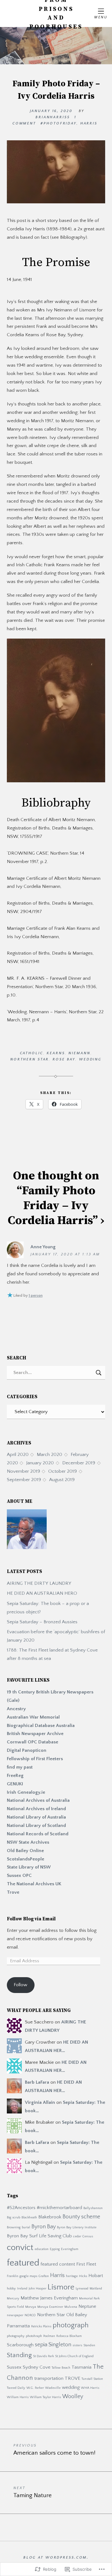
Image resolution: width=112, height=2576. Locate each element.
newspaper (15, 2315)
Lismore (61, 2287)
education (42, 2249)
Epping (55, 2249)
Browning (14, 2227)
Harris (57, 2275)
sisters (77, 2345)
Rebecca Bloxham (69, 2336)
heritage (72, 2276)
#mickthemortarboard (59, 2208)
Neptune (87, 2306)
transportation (49, 2378)
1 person (36, 1296)
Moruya (31, 2307)
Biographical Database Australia (41, 1726)
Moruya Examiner (50, 2307)
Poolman (49, 2336)
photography (16, 2336)
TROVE (72, 2378)
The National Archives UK (34, 1884)
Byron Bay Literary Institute (77, 2227)
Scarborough (20, 2345)
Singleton (60, 2345)
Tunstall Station (92, 2379)
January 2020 (40, 1463)
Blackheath (29, 2217)
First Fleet (86, 2264)
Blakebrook (50, 2217)
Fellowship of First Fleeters (35, 1759)
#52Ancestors (21, 2208)
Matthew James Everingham (49, 2298)
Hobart (96, 2276)
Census (88, 2236)
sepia (41, 2345)
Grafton (44, 2276)
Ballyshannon (93, 2208)
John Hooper (37, 2289)
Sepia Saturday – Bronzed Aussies (42, 1622)
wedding (71, 2387)
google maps (28, 2276)
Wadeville (53, 2388)
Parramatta (18, 2326)
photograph (71, 2325)
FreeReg (15, 1776)
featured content (58, 2264)
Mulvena (71, 2307)
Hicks (83, 2276)
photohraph (34, 2336)
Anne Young (43, 1247)
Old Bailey (77, 2315)
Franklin (13, 2276)
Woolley (73, 2397)
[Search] (56, 1373)
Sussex (14, 2367)
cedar (77, 2236)
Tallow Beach (61, 2368)
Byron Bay (44, 2227)
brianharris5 (53, 117)
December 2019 (79, 1463)
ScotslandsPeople (26, 1859)
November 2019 (23, 1471)
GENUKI (15, 1784)
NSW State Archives (28, 1842)
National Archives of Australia (38, 1800)
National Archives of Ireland (36, 1809)
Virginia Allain (40, 2102)
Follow (21, 1985)
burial (26, 2227)
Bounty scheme (81, 2217)
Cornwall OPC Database (33, 1742)
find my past (20, 1767)
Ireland (22, 2289)
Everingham (70, 2249)
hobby (11, 2289)
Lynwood (82, 2289)
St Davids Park (43, 2356)
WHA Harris (90, 2388)
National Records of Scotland (38, 1834)
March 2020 (49, 1455)
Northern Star (51, 2315)
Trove (13, 1892)
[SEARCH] (99, 1373)
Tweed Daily (16, 2388)
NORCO (30, 2315)
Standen (89, 2345)
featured (23, 2263)
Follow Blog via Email (31, 1919)
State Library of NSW (29, 1867)
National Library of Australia (36, 1817)
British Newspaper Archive (35, 1734)
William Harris (18, 2397)
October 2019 (63, 1471)
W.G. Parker (35, 2388)
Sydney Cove (37, 2367)
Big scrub (14, 2217)
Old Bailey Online (25, 1851)
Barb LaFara (37, 2082)
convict (20, 2248)
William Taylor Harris (45, 2397)
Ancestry (16, 1709)
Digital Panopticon (27, 1750)
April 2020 (18, 1455)
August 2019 (62, 1480)
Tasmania (82, 2367)
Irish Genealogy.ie (26, 1792)
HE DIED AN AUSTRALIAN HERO (42, 1593)
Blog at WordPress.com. (56, 2558)
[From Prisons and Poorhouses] (56, 46)
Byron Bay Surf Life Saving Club (39, 2236)
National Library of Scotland (36, 1826)
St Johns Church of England (74, 2356)
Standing (19, 2355)
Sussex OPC (19, 1876)
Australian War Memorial (34, 1717)
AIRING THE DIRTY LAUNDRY (39, 1583)
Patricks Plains (41, 2326)
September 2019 (24, 1480)
